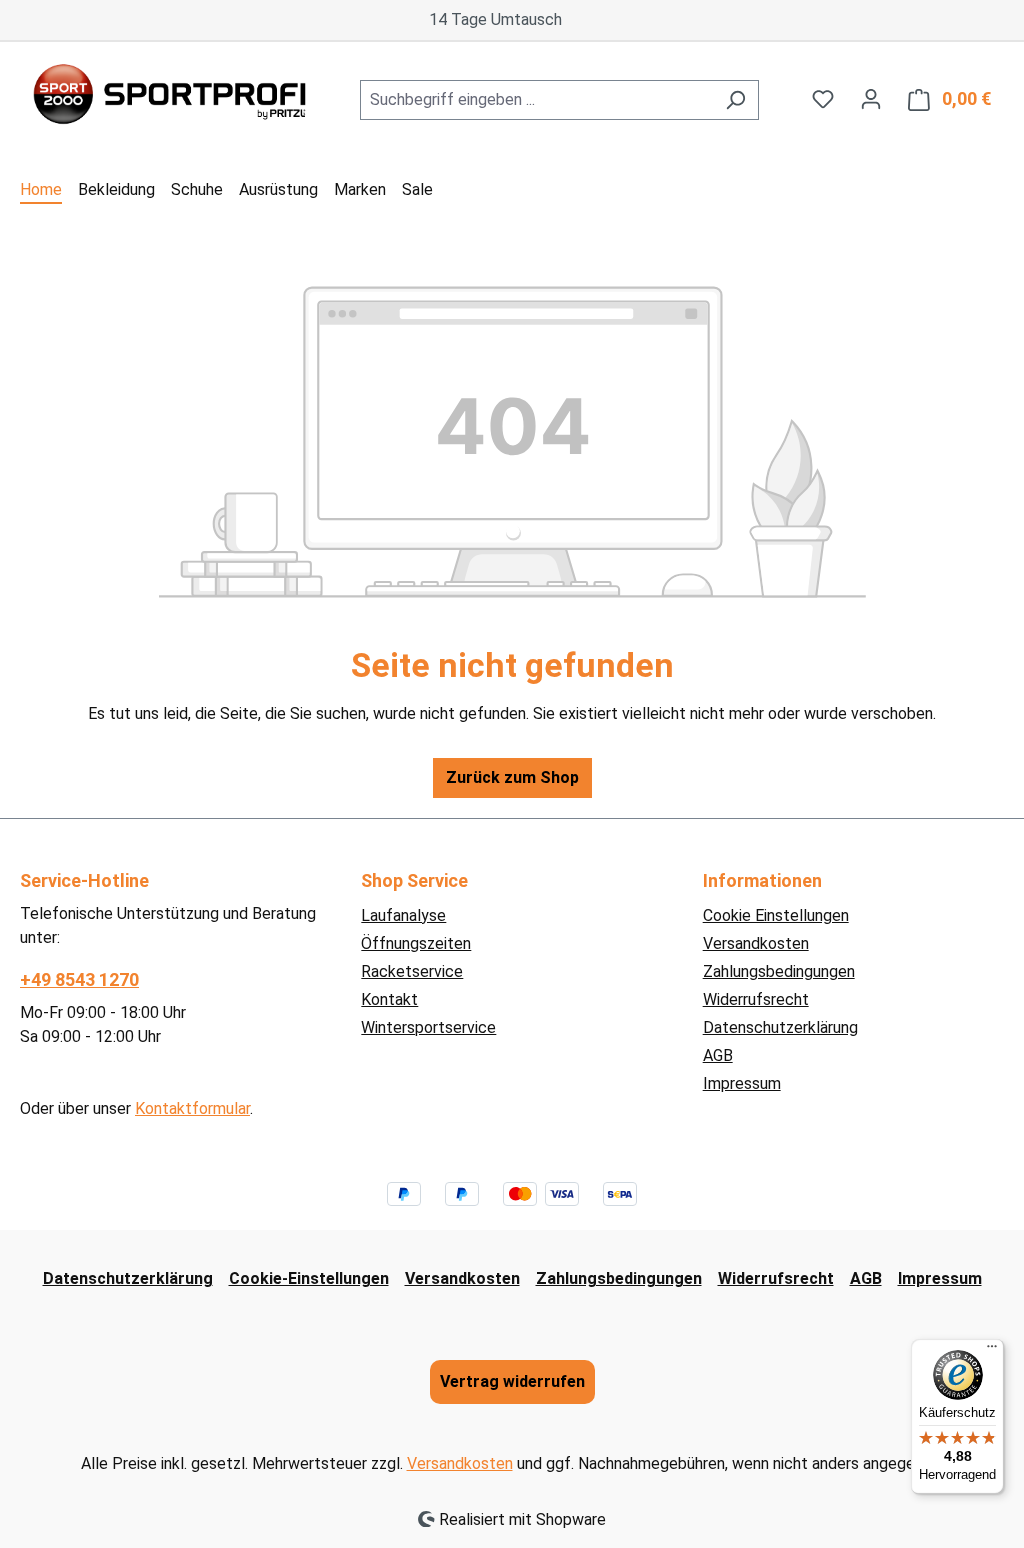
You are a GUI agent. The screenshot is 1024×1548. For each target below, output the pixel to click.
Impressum (742, 1083)
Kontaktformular (192, 1108)
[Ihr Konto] (871, 99)
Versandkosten (756, 943)
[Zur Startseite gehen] (170, 96)
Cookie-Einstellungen (309, 1278)
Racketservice (412, 971)
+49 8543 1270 (79, 979)
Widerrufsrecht (756, 999)
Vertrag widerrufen (512, 1381)
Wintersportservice (428, 1027)
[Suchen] (735, 100)
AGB (718, 1055)
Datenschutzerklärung (780, 1027)
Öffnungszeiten (416, 943)
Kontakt (389, 999)
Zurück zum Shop (512, 777)
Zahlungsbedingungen (779, 971)
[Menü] (992, 1351)
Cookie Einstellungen (776, 915)
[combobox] (536, 100)
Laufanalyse (403, 915)
